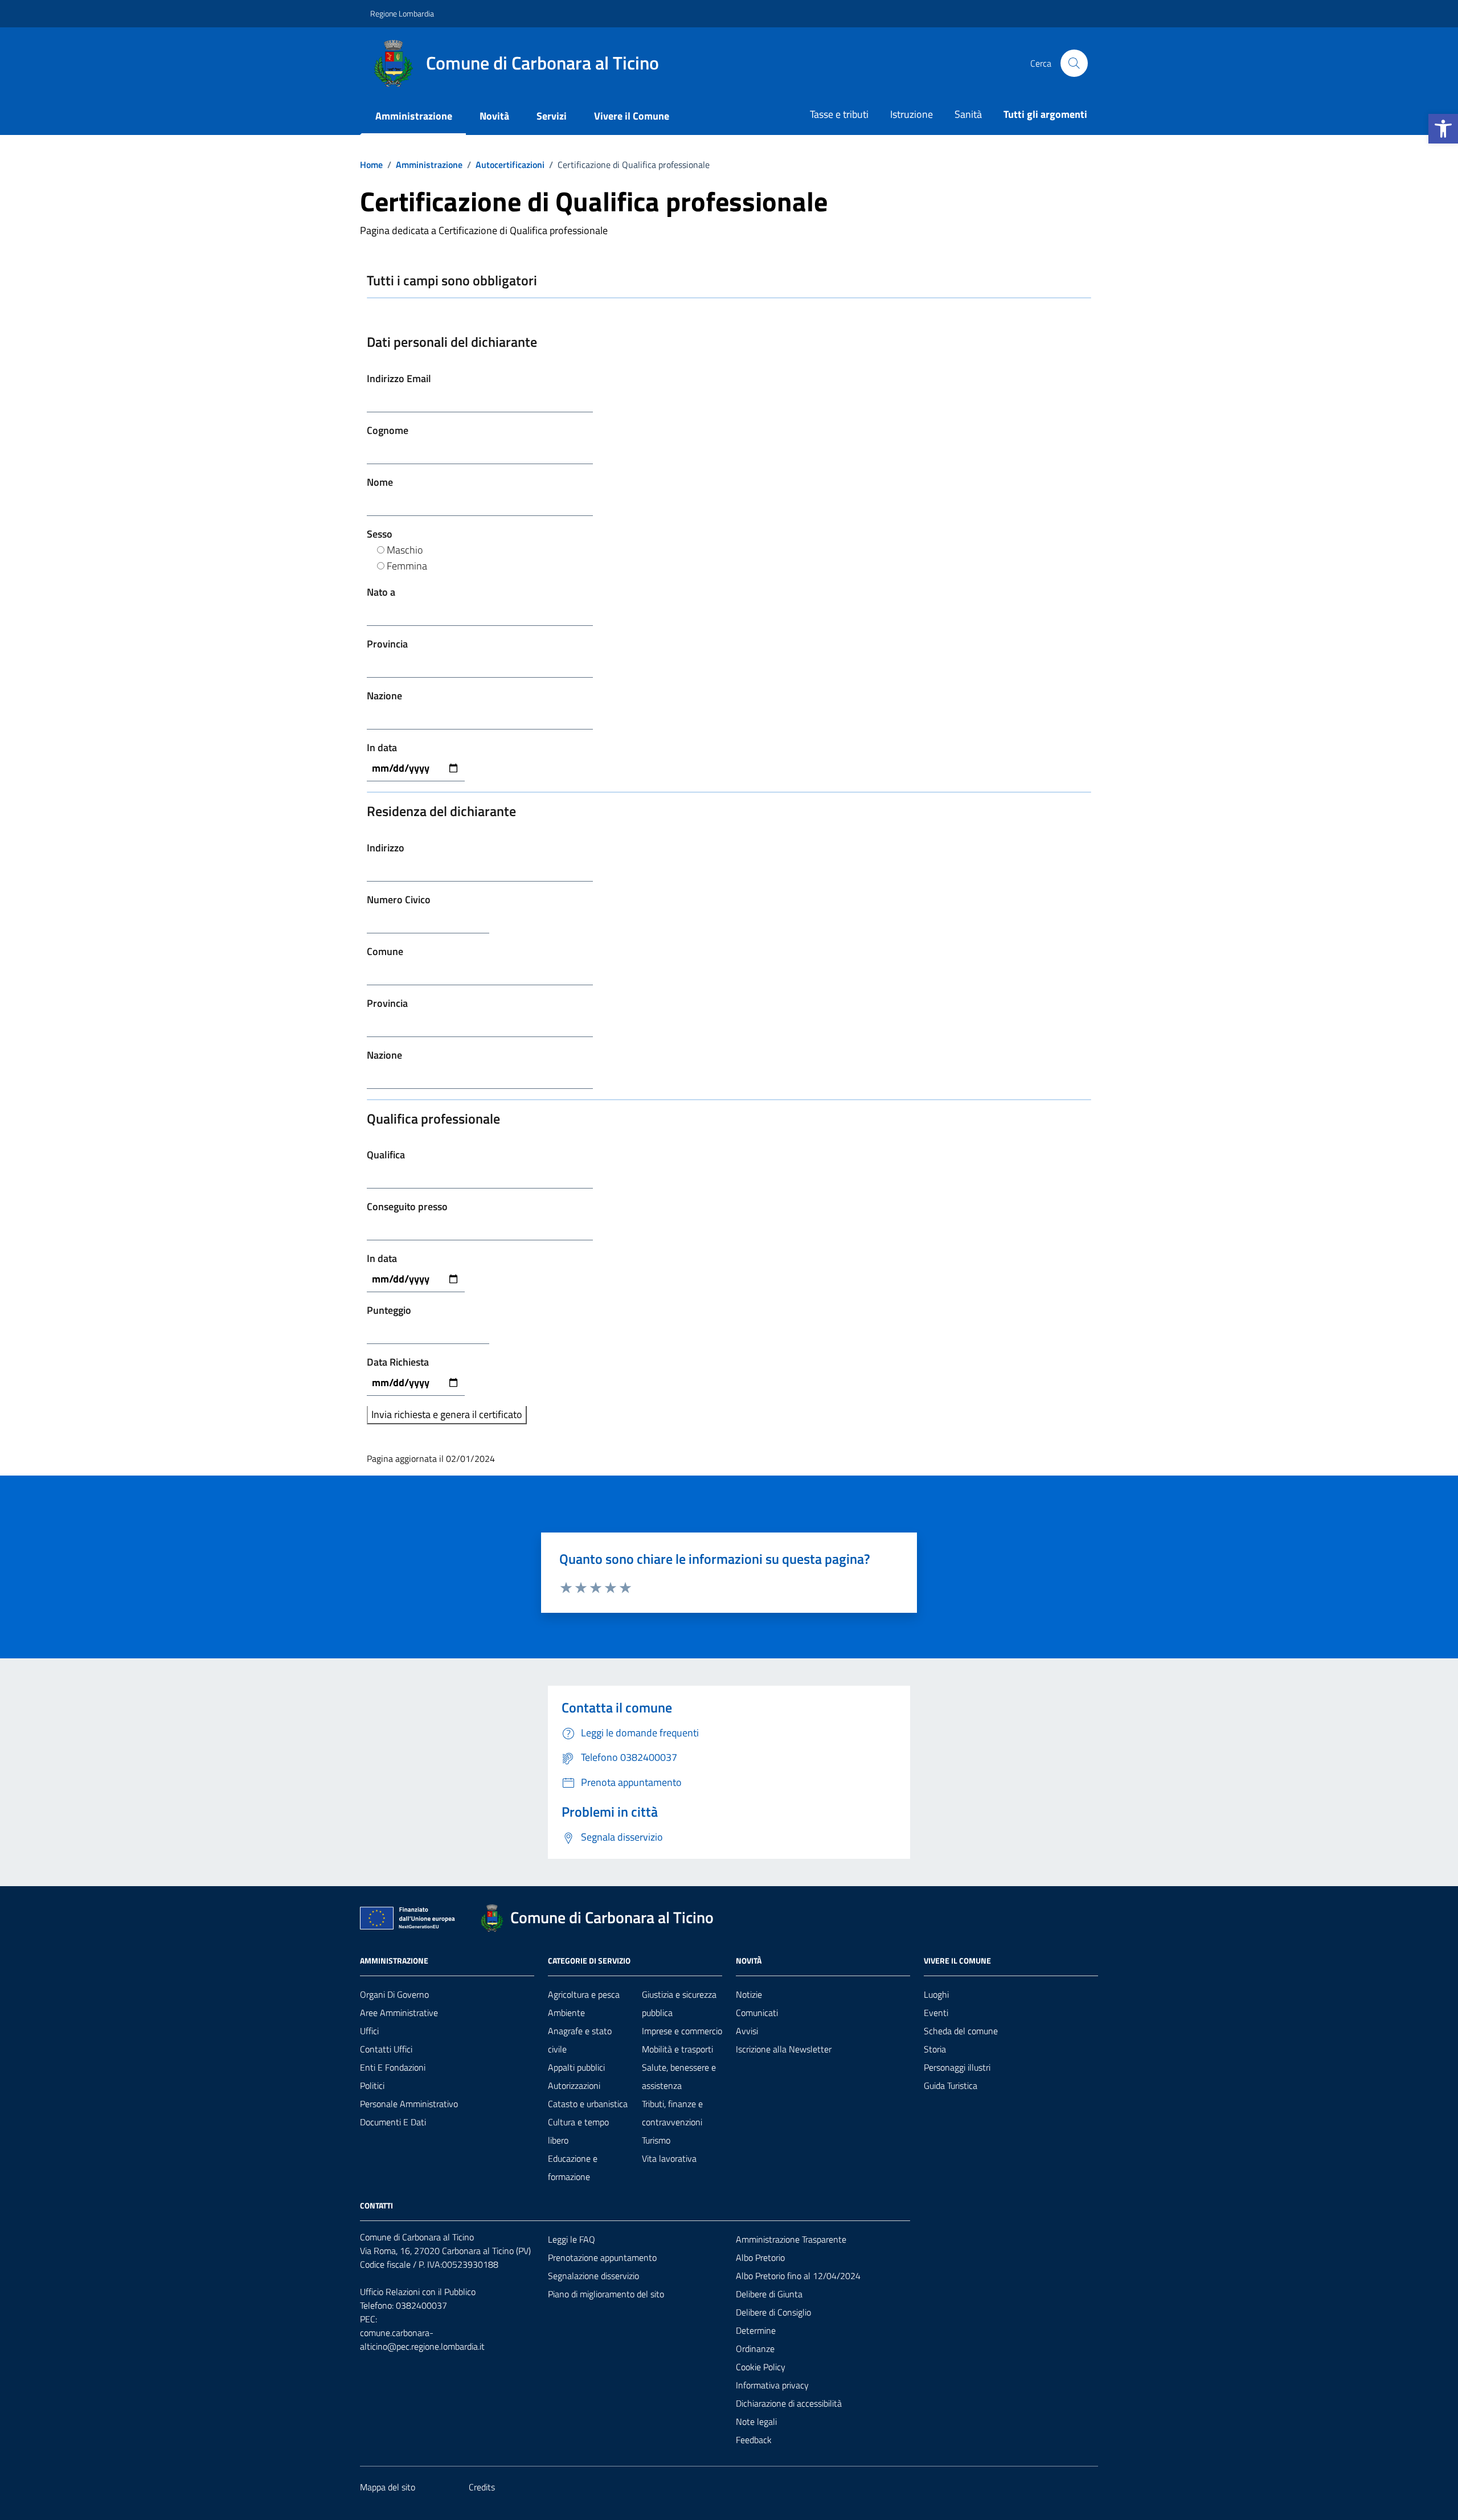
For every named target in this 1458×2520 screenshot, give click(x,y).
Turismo (656, 2140)
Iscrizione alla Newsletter (784, 2049)
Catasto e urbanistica (588, 2104)
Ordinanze (755, 2349)
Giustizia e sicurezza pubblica (679, 2003)
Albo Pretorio (760, 2257)
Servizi (552, 116)
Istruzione (912, 114)
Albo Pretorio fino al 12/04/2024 (798, 2276)
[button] (1443, 129)
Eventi (936, 2013)
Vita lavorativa (669, 2158)
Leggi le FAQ (572, 2239)
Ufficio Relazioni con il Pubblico (418, 2292)
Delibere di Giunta (769, 2294)
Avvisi (747, 2031)
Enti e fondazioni (393, 2067)
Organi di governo (394, 1994)
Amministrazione (414, 116)
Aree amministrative (399, 2013)
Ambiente (566, 2013)
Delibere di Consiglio (773, 2312)
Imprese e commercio (682, 2031)
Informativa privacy (772, 2385)
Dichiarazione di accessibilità (789, 2403)
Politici (372, 2085)
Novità (494, 116)
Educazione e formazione (573, 2167)
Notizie (749, 1994)
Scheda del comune (961, 2031)
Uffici (369, 2031)
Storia (935, 2049)
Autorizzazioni (574, 2085)
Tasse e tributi (839, 114)
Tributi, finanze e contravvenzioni (672, 2113)
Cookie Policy (761, 2367)
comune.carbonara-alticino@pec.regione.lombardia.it (422, 2339)
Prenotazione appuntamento (602, 2257)
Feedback (754, 2440)
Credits (482, 2487)
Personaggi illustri (957, 2067)
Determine (756, 2330)
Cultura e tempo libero (578, 2131)
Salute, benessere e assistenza (679, 2076)
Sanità (968, 114)
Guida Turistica (951, 2085)
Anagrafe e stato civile (580, 2040)
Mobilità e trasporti (677, 2049)
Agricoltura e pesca (584, 1994)
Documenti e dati (393, 2122)
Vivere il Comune (632, 116)
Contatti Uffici (386, 2049)
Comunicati (757, 2013)
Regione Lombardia (402, 13)
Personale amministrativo (409, 2104)
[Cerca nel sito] (1074, 63)
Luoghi (936, 1994)
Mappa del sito (388, 2487)
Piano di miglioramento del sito (606, 2294)
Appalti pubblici (576, 2067)
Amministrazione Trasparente (791, 2239)
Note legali (756, 2421)
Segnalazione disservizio (593, 2276)
